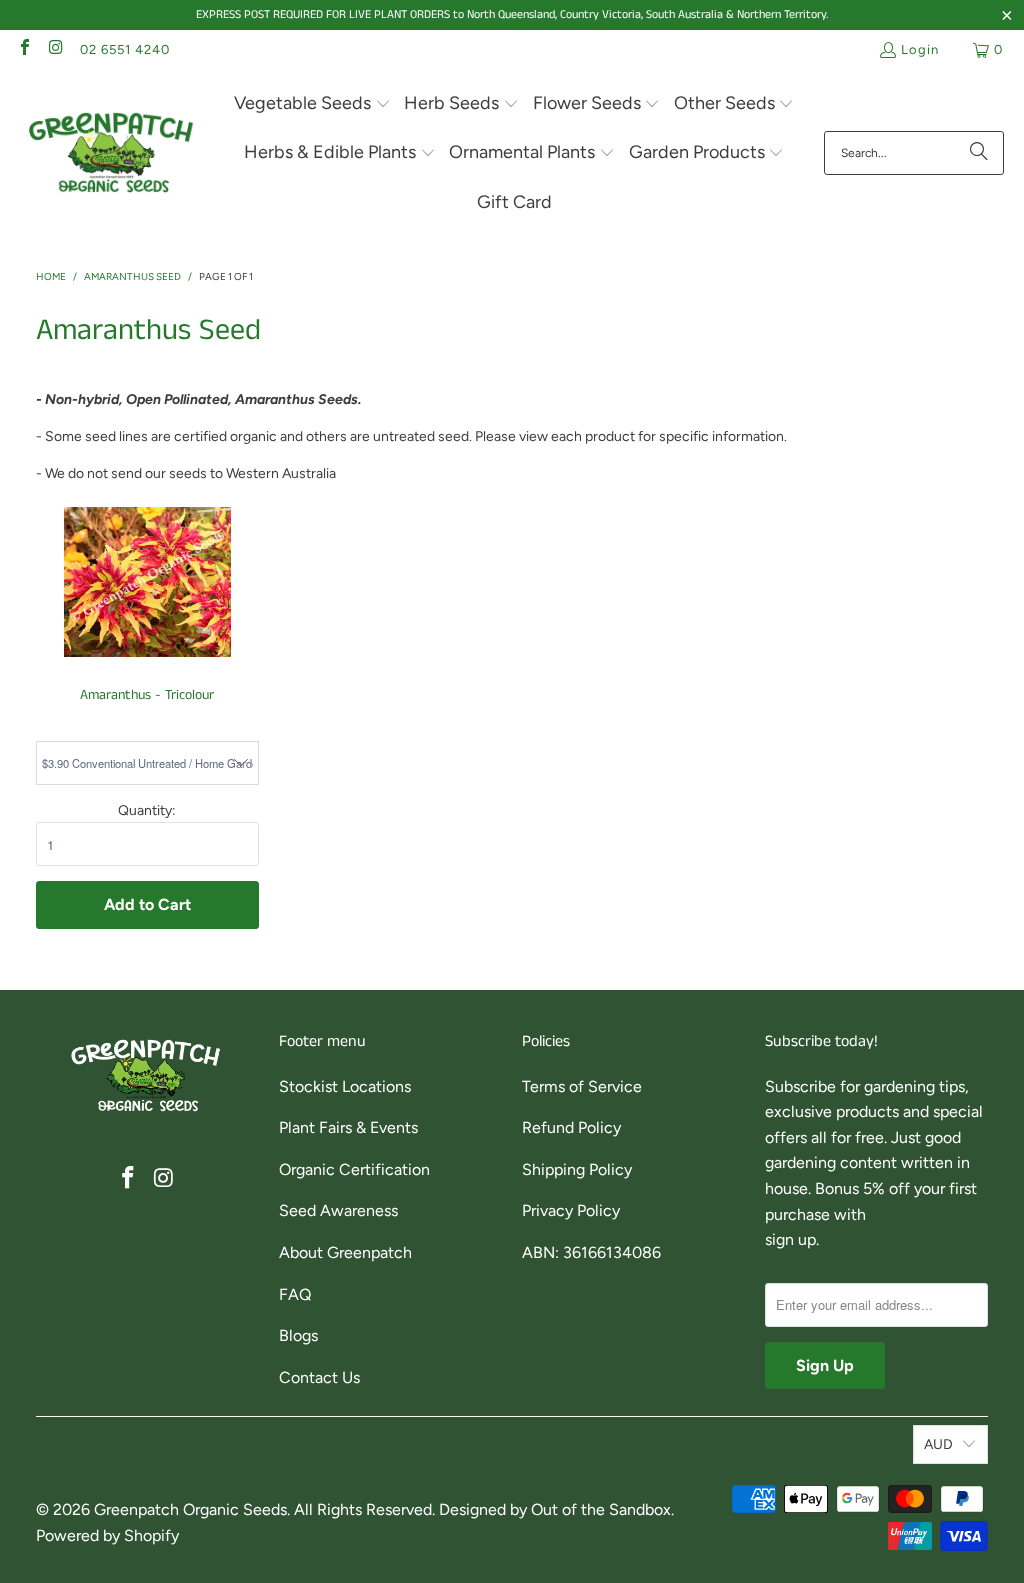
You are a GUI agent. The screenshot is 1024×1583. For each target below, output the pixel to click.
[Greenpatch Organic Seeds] (112, 153)
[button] (312, 104)
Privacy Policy (571, 1210)
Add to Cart (147, 904)
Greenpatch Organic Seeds (190, 1509)
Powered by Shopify (107, 1535)
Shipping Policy (577, 1169)
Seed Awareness (338, 1210)
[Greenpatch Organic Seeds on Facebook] (24, 49)
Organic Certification (354, 1169)
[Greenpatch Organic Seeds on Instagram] (55, 49)
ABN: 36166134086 (591, 1252)
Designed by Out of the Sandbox (555, 1509)
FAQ (295, 1294)
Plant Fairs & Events (348, 1127)
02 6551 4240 (125, 49)
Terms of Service (582, 1086)
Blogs (298, 1335)
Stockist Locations (345, 1086)
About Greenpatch (345, 1252)
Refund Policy (571, 1127)
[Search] (979, 153)
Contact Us (319, 1377)
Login (920, 49)
